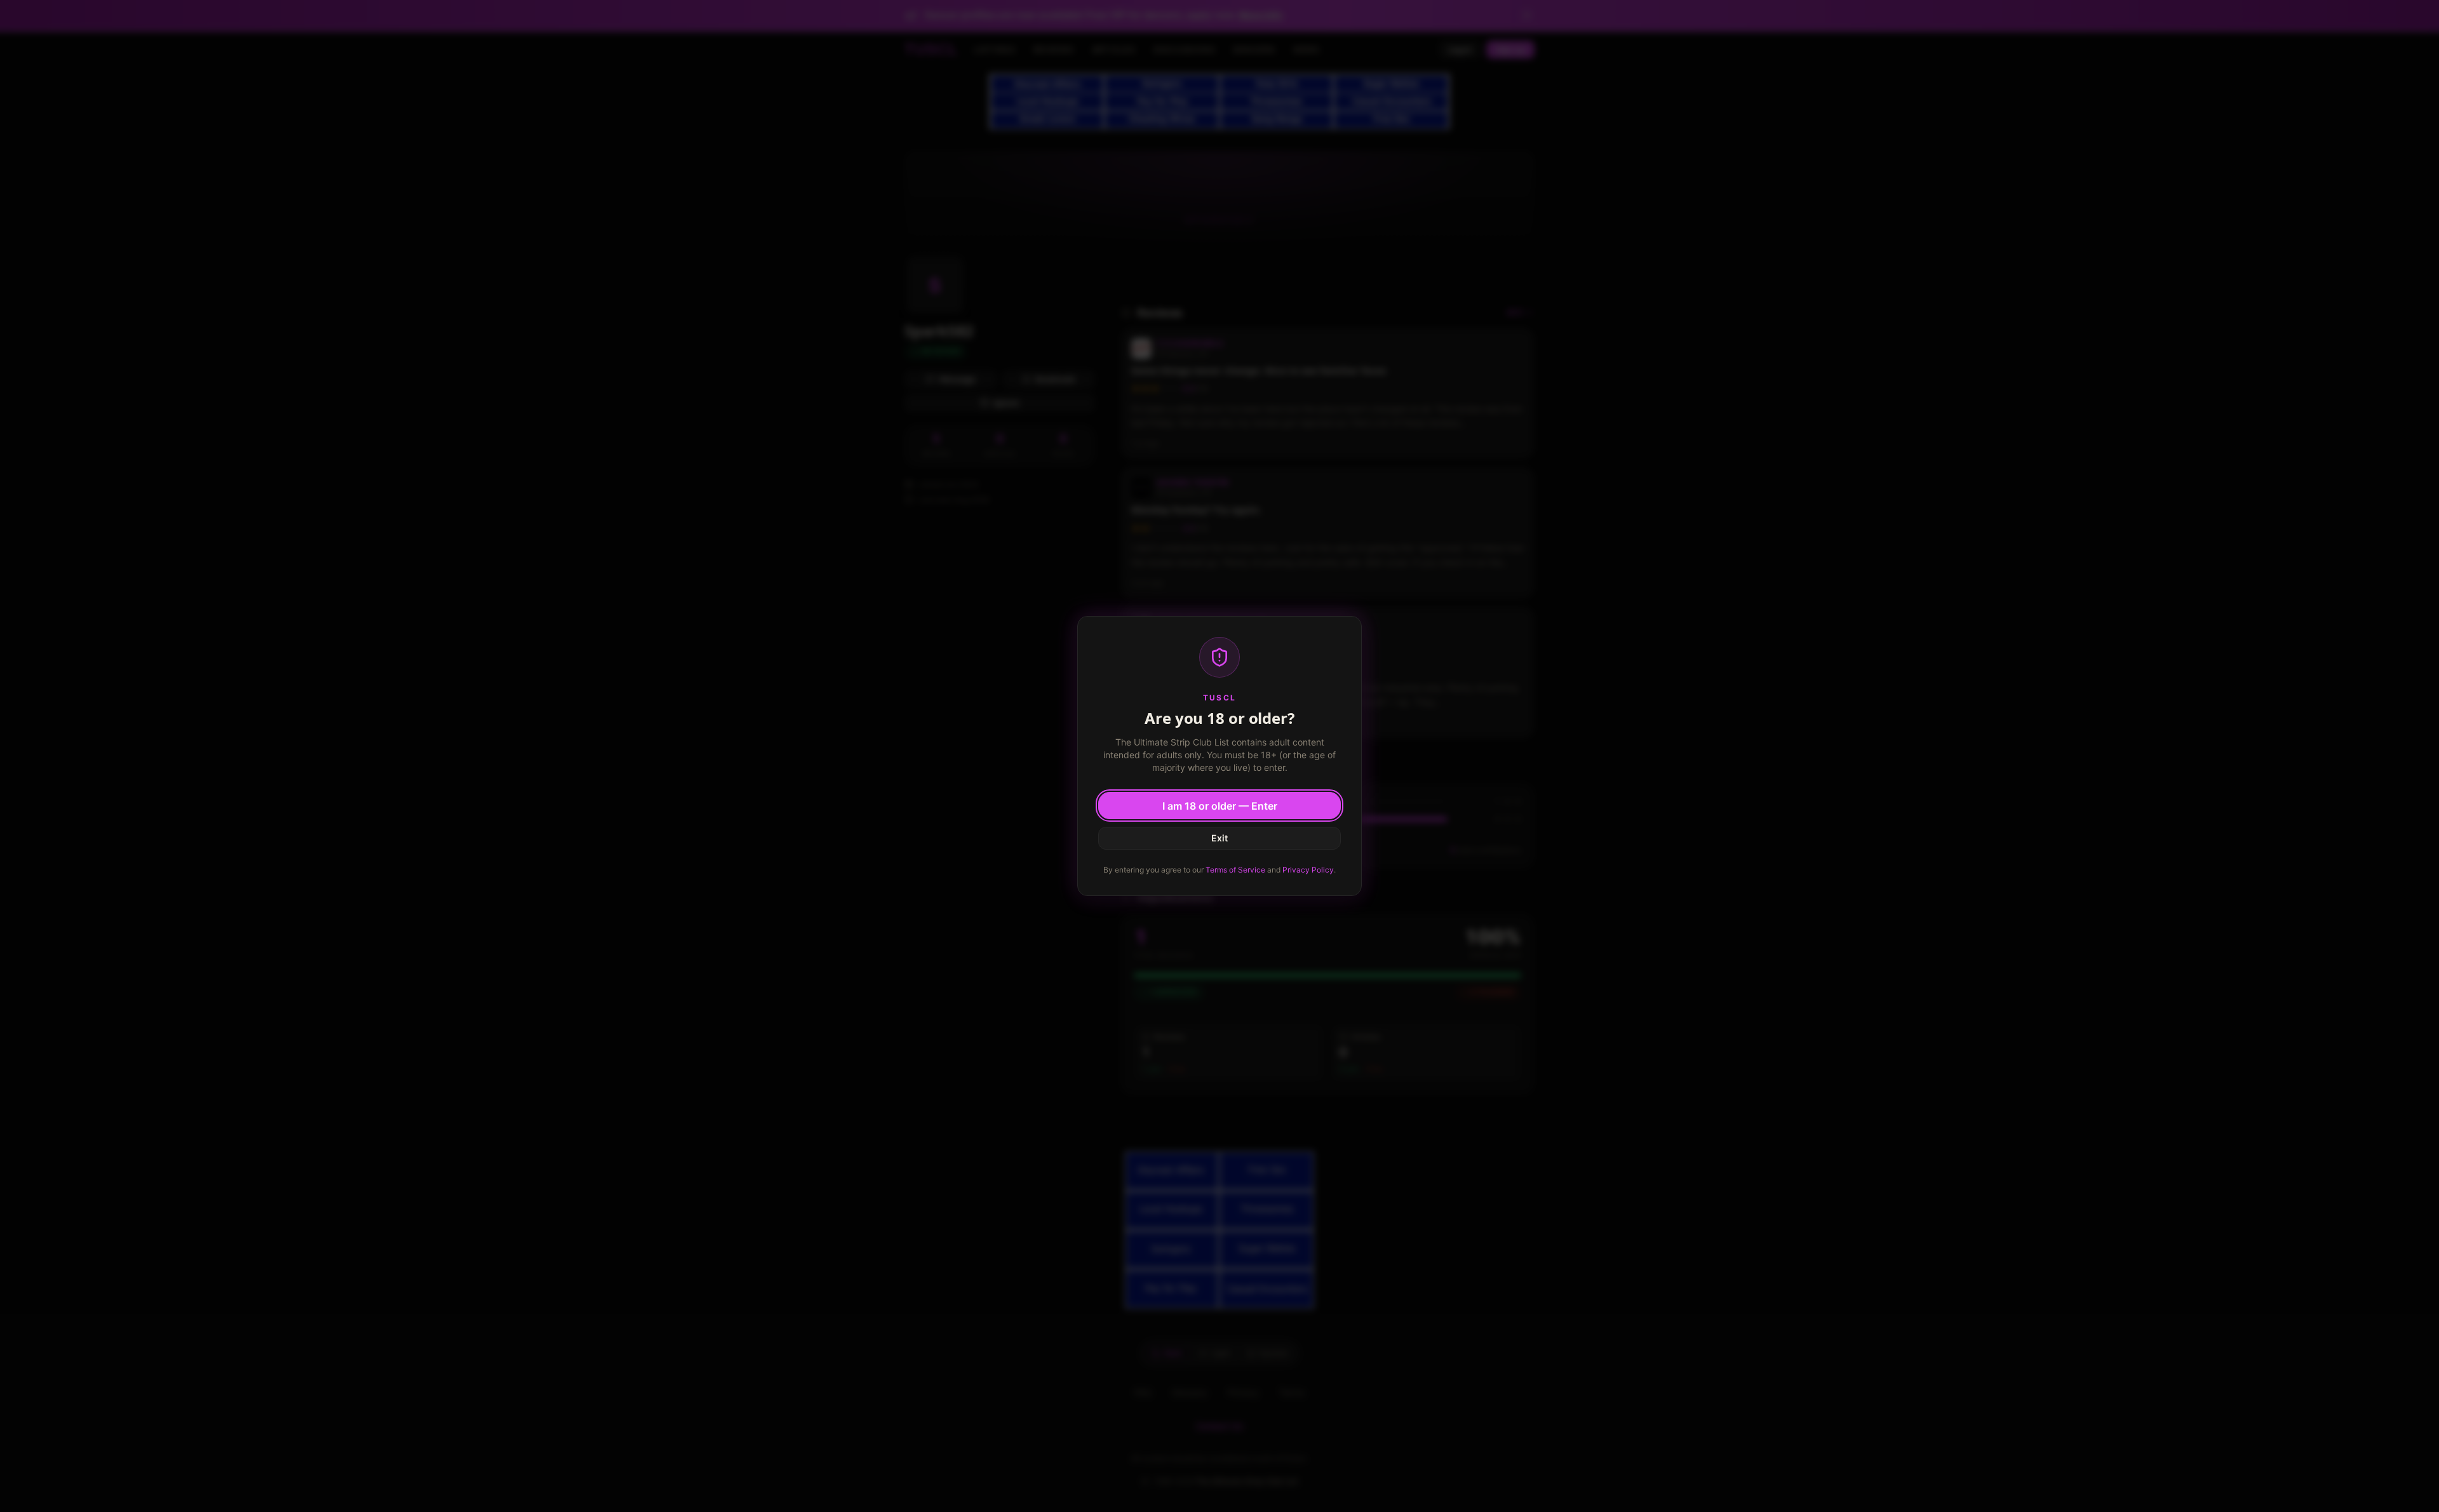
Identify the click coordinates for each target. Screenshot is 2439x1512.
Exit (1219, 838)
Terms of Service (1235, 870)
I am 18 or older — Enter (1220, 806)
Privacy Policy (1308, 870)
